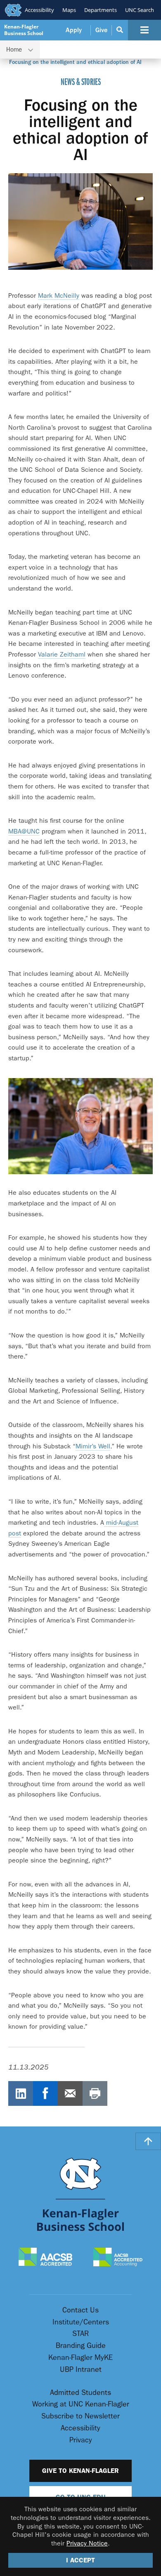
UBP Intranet (81, 2370)
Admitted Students (80, 2393)
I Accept (80, 2560)
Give (101, 30)
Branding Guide (81, 2346)
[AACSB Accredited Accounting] (118, 2258)
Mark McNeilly (59, 296)
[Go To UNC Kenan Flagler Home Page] (80, 2194)
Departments (101, 10)
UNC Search (140, 10)
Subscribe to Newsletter (80, 2416)
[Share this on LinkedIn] (21, 2093)
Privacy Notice (87, 2543)
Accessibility (39, 10)
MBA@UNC (24, 831)
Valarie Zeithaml (62, 654)
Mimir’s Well (93, 1446)
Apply (74, 30)
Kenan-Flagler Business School (24, 30)
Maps (69, 10)
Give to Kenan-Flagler (80, 2471)
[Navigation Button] (144, 30)
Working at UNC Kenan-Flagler (81, 2404)
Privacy (81, 2440)
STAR (80, 2334)
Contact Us (80, 2310)
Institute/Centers (81, 2322)
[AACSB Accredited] (46, 2258)
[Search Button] (120, 30)
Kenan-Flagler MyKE (80, 2358)
